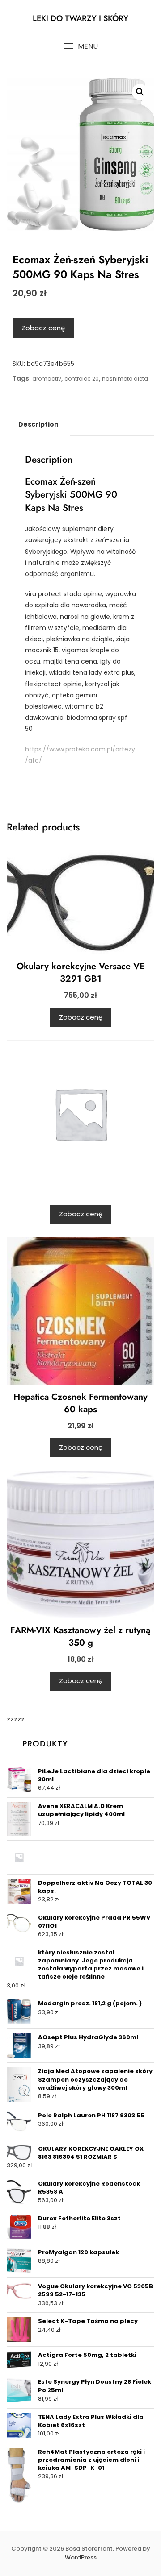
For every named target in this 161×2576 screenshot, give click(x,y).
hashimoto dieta (125, 379)
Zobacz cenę (43, 328)
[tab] (38, 424)
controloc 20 (82, 379)
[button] (80, 46)
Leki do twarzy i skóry (80, 18)
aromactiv (47, 379)
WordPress (81, 2557)
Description (38, 424)
